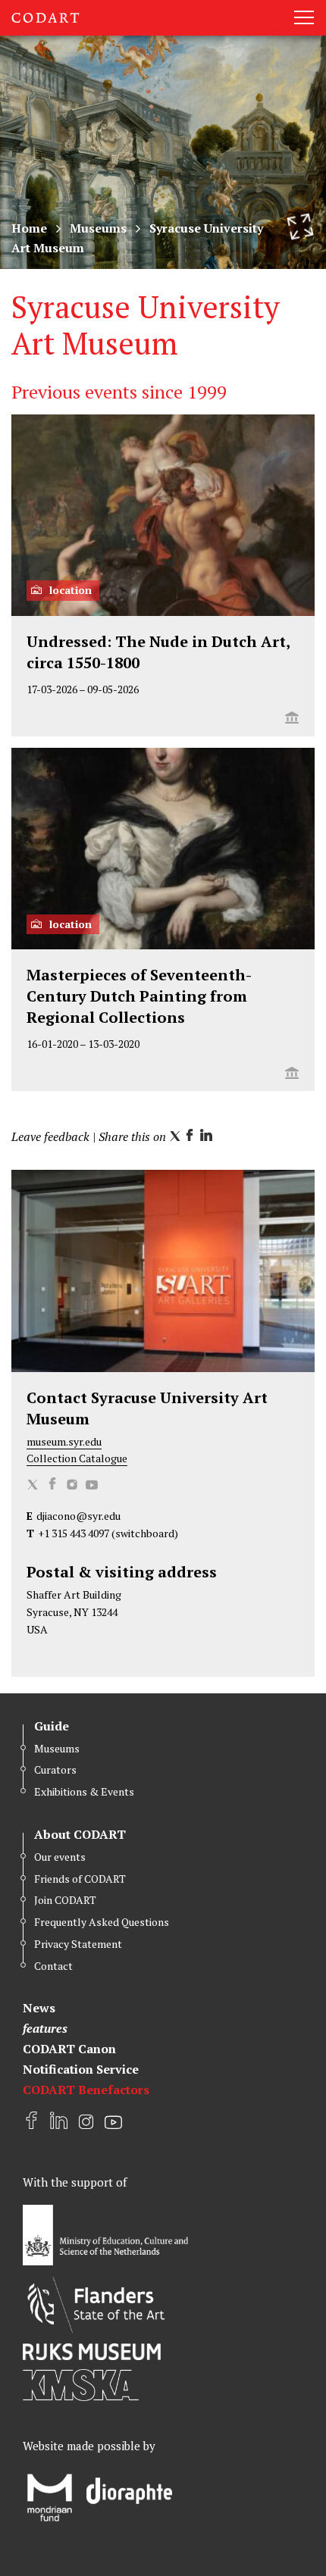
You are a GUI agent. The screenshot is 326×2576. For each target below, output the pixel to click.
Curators (55, 1769)
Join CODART (65, 1900)
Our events (60, 1857)
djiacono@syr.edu (78, 1516)
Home (29, 228)
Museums (98, 228)
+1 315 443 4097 (74, 1533)
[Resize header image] (300, 227)
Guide (52, 1726)
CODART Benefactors (86, 2090)
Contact (53, 1966)
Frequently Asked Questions (102, 1922)
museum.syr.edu (64, 1441)
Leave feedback (50, 1136)
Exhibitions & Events (84, 1791)
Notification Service (81, 2069)
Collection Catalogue (77, 1458)
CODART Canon (69, 2049)
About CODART (80, 1834)
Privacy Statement (78, 1944)
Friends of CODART (80, 1879)
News (39, 2008)
